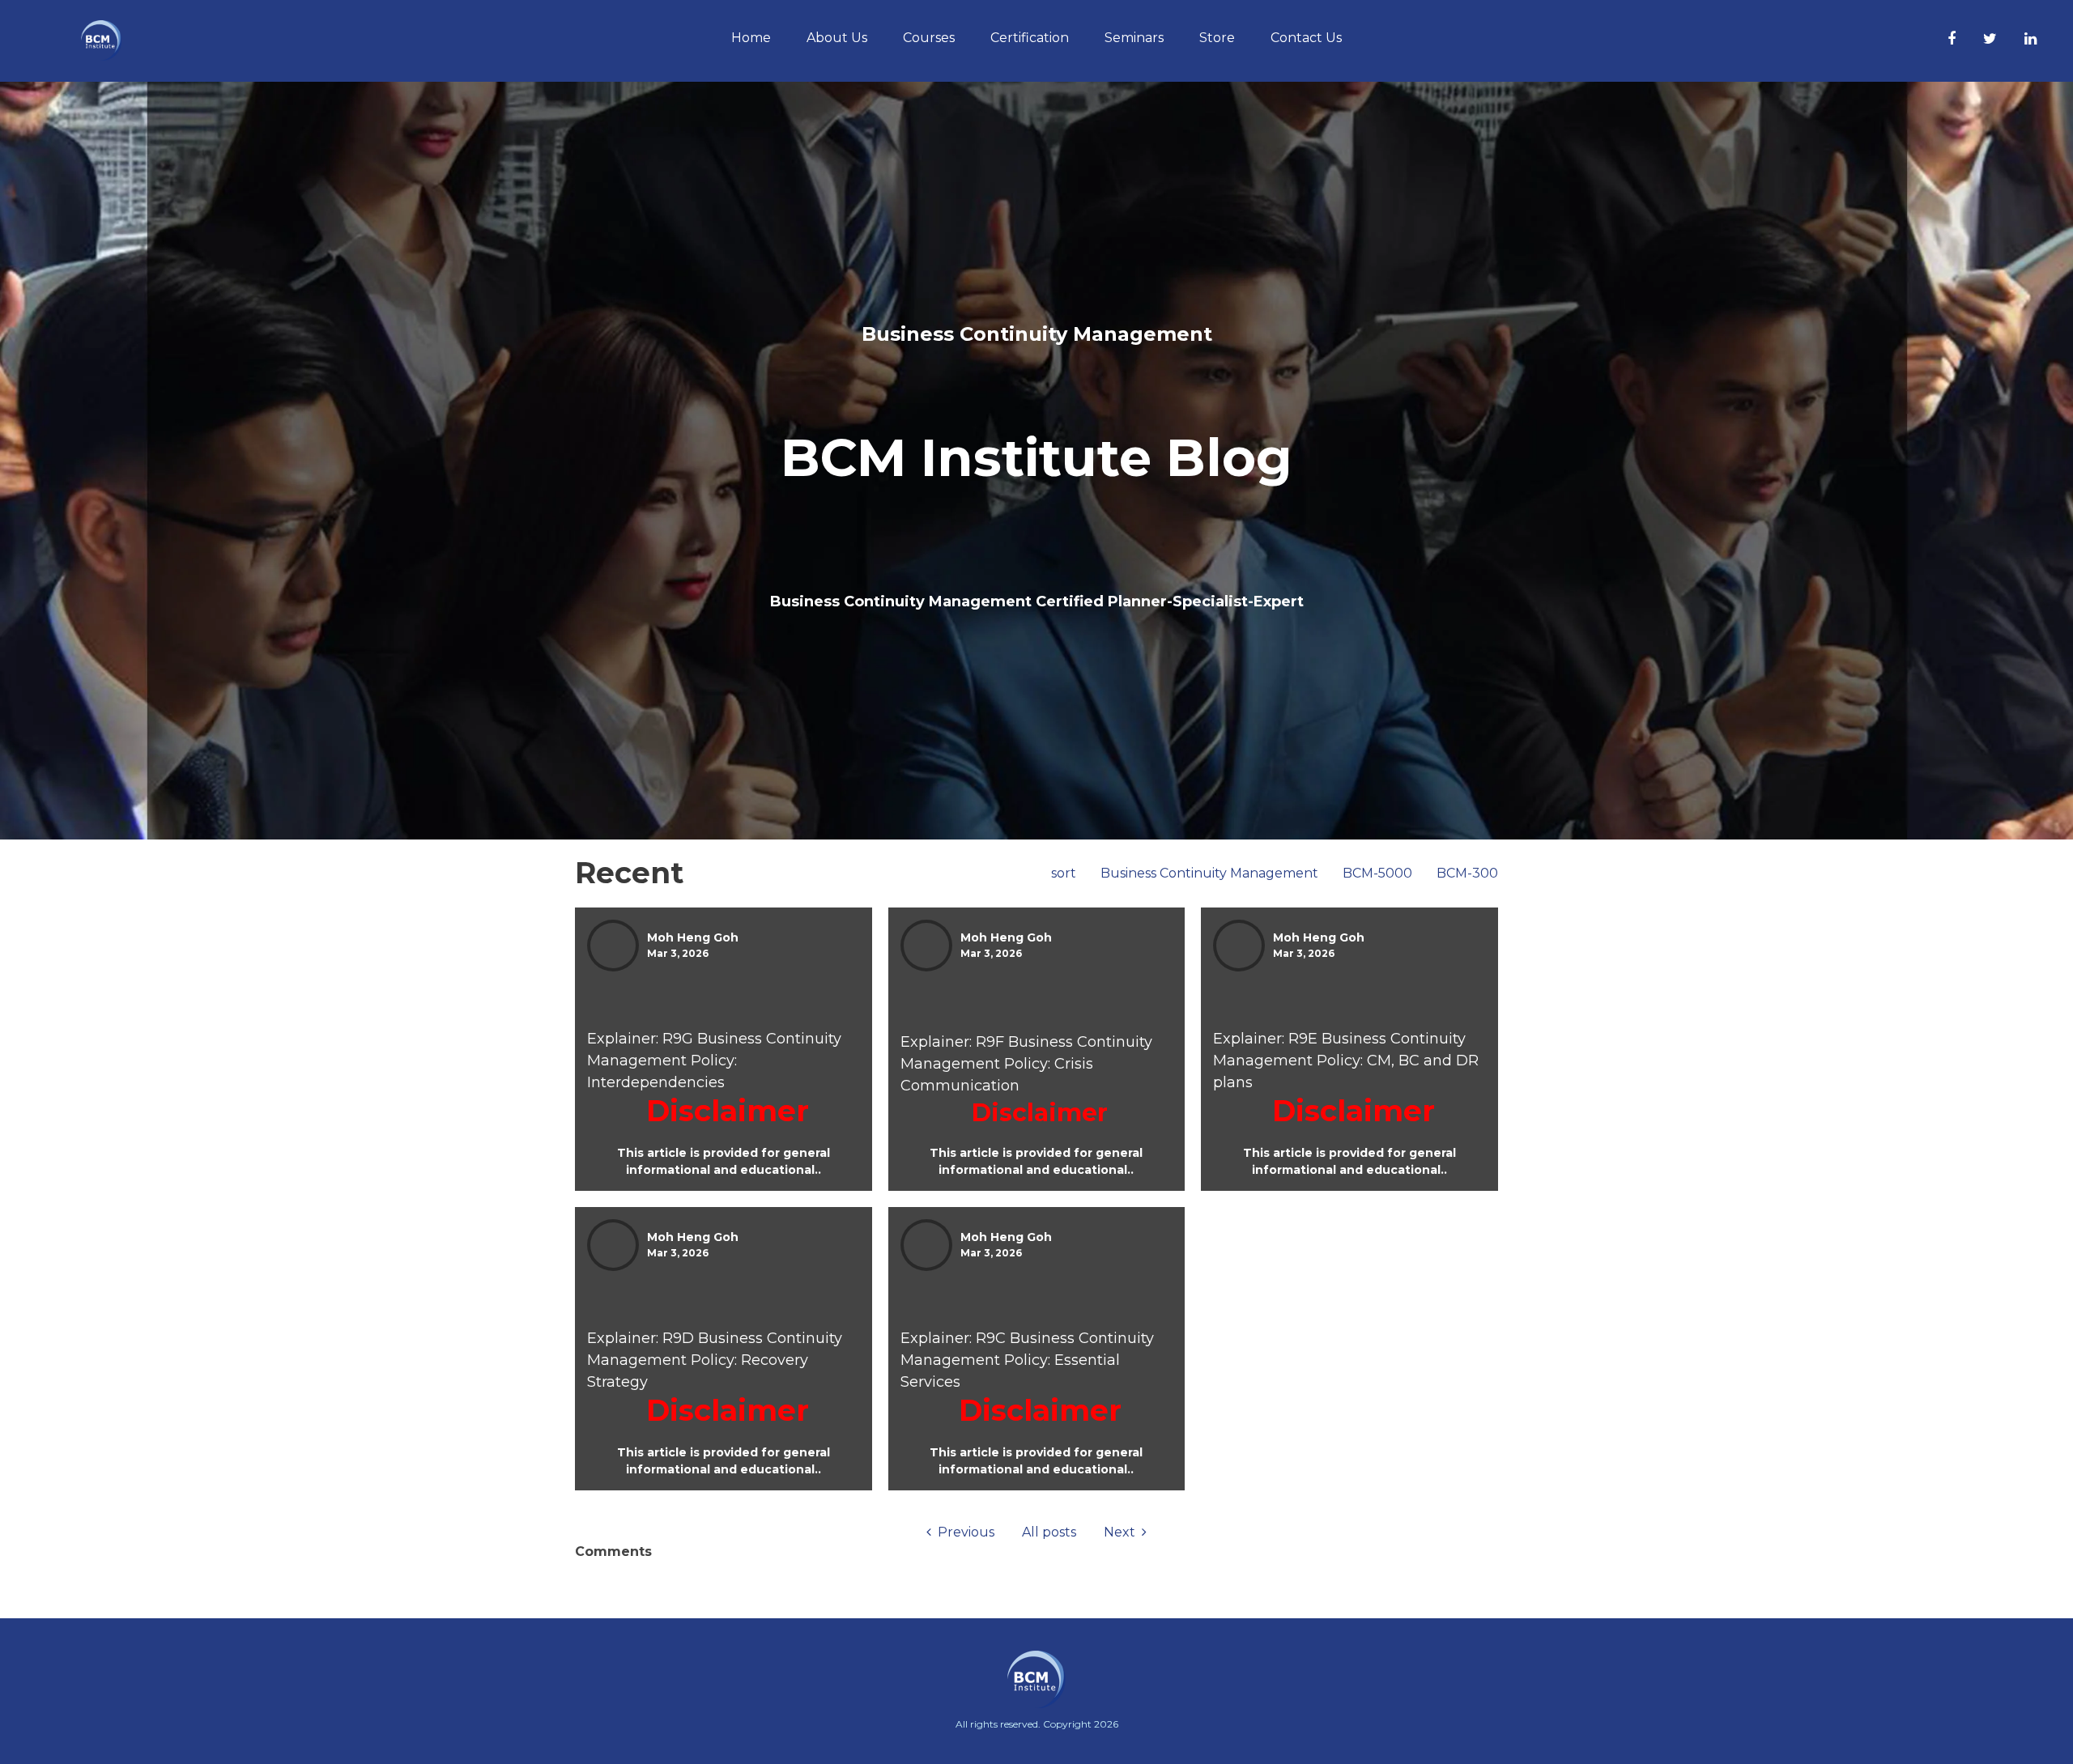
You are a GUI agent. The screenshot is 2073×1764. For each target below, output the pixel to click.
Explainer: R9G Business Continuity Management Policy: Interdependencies (714, 1061)
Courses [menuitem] (929, 38)
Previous (963, 1532)
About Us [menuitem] (837, 38)
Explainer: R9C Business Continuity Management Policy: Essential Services (1027, 1360)
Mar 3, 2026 (678, 953)
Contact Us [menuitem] (1306, 38)
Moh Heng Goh (693, 937)
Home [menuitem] (751, 38)
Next (1123, 1532)
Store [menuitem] (1217, 38)
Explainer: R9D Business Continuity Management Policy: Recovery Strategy (715, 1360)
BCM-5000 (1377, 873)
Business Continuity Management (1209, 873)
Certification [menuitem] (1030, 38)
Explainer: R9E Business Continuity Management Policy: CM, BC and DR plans (1346, 1061)
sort (1064, 873)
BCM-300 (1467, 873)
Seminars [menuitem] (1134, 38)
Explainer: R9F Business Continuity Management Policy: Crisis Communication (1026, 1064)
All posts (1049, 1532)
